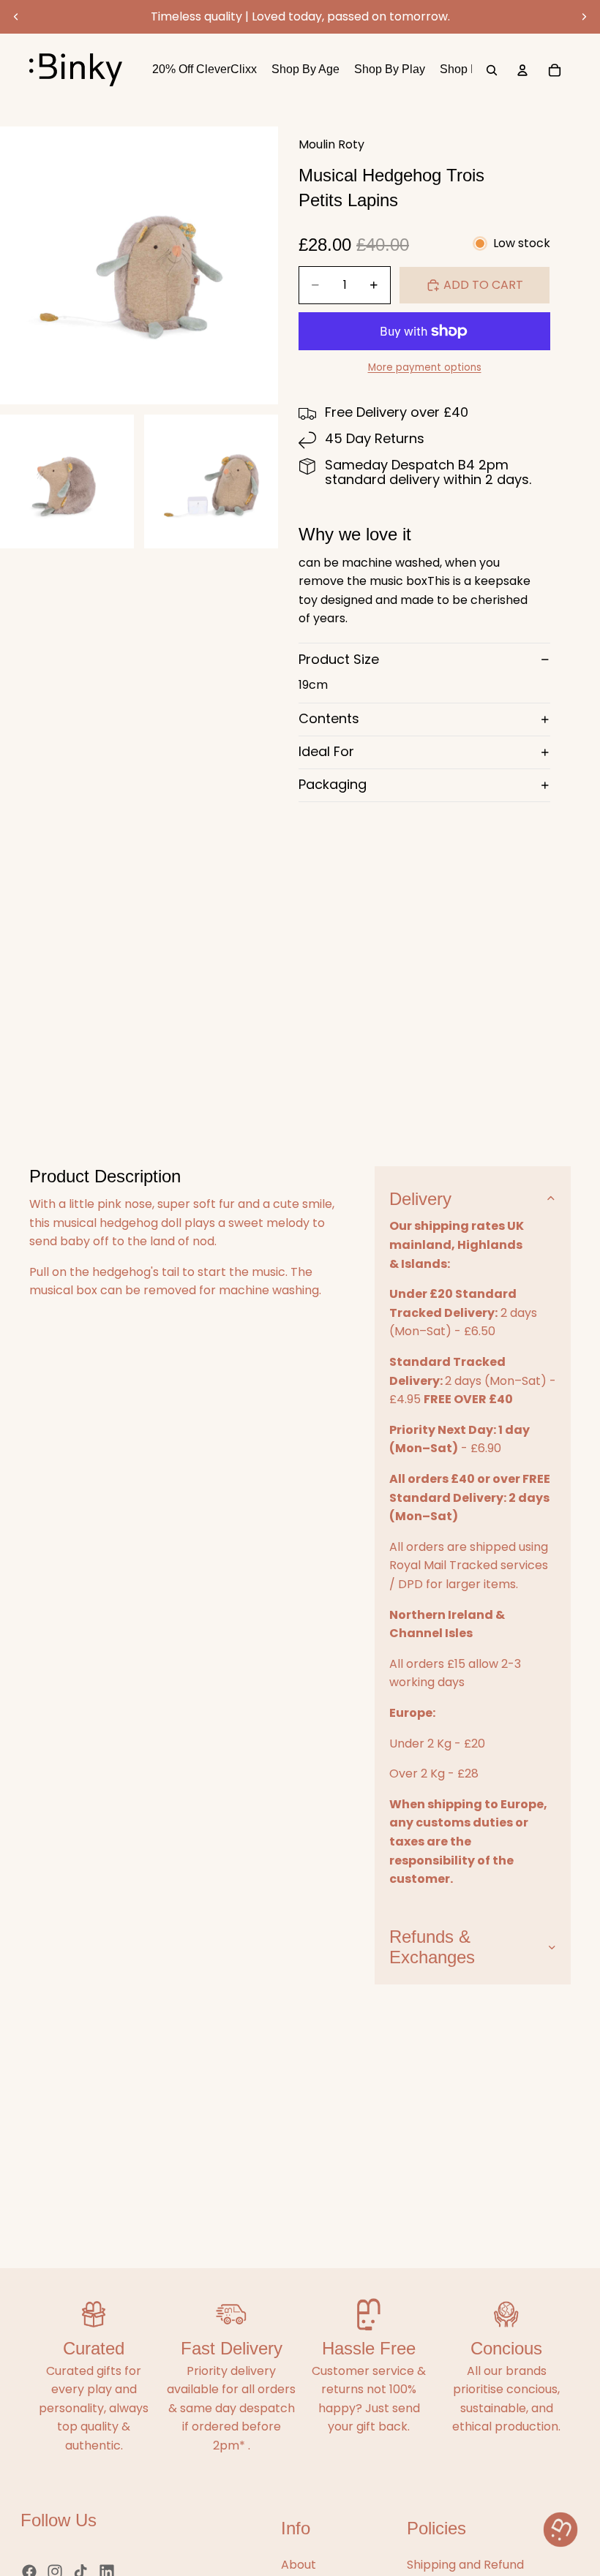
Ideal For (326, 751)
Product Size (339, 659)
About (299, 2565)
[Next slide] (584, 17)
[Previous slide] (16, 17)
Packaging (333, 784)
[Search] (492, 70)
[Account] (522, 70)
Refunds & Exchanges (432, 1947)
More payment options (425, 367)
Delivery (420, 1199)
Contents (329, 718)
